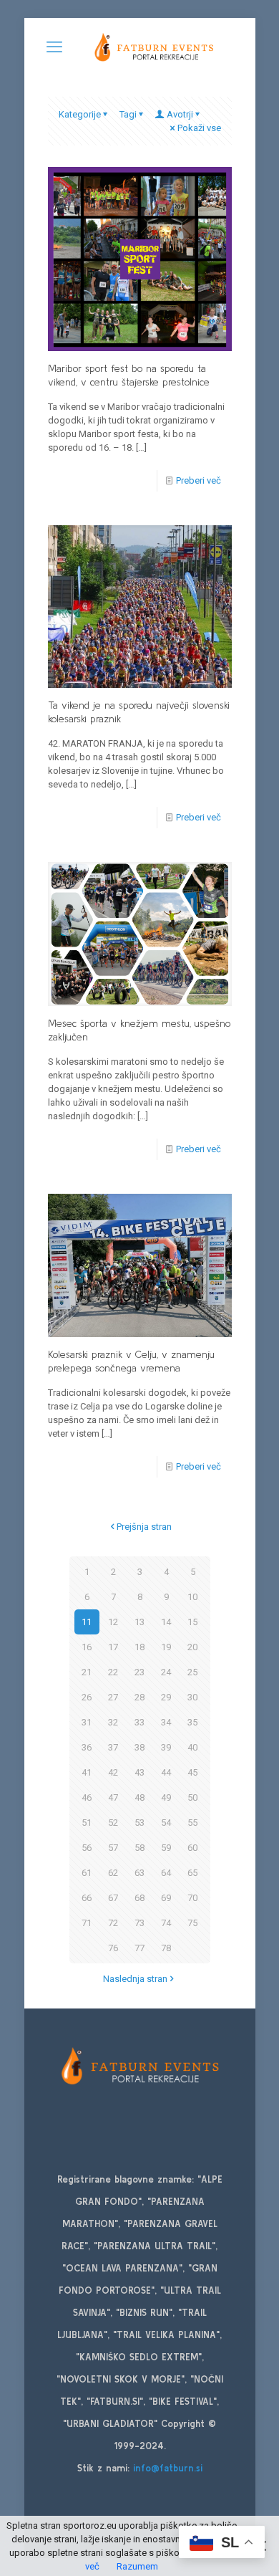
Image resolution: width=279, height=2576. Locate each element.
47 (113, 1797)
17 (113, 1647)
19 (166, 1647)
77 (139, 1948)
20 (192, 1647)
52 (113, 1823)
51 (87, 1823)
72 (113, 1923)
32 (113, 1722)
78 (166, 1948)
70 (192, 1898)
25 (192, 1672)
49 (166, 1797)
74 (166, 1923)
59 (166, 1848)
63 (139, 1873)
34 (166, 1722)
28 (139, 1697)
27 (113, 1697)
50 (192, 1797)
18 (139, 1647)
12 (113, 1622)
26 (87, 1697)
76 (113, 1948)
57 (113, 1848)
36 (87, 1747)
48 (139, 1797)
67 (113, 1898)
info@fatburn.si (168, 2468)
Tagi (128, 114)
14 (166, 1622)
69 (166, 1898)
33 (139, 1722)
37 (113, 1747)
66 (87, 1898)
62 (113, 1873)
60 (192, 1848)
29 (166, 1697)
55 (192, 1823)
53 (139, 1823)
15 (192, 1622)
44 (166, 1772)
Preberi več (199, 480)
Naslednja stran (135, 1979)
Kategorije (80, 114)
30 (192, 1697)
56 (87, 1848)
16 (87, 1647)
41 (87, 1772)
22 (113, 1672)
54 (166, 1823)
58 (139, 1848)
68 (139, 1898)
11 (87, 1622)
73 (139, 1923)
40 (192, 1747)
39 (166, 1747)
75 (192, 1923)
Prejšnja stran (144, 1527)
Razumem (137, 2566)
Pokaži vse (199, 128)
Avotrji (180, 114)
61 (87, 1873)
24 (166, 1672)
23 (139, 1672)
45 (192, 1772)
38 (139, 1747)
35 (192, 1722)
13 (139, 1622)
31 (87, 1722)
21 (87, 1672)
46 (87, 1797)
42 (113, 1772)
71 (87, 1923)
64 (166, 1873)
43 (139, 1772)
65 (192, 1873)
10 (192, 1597)
